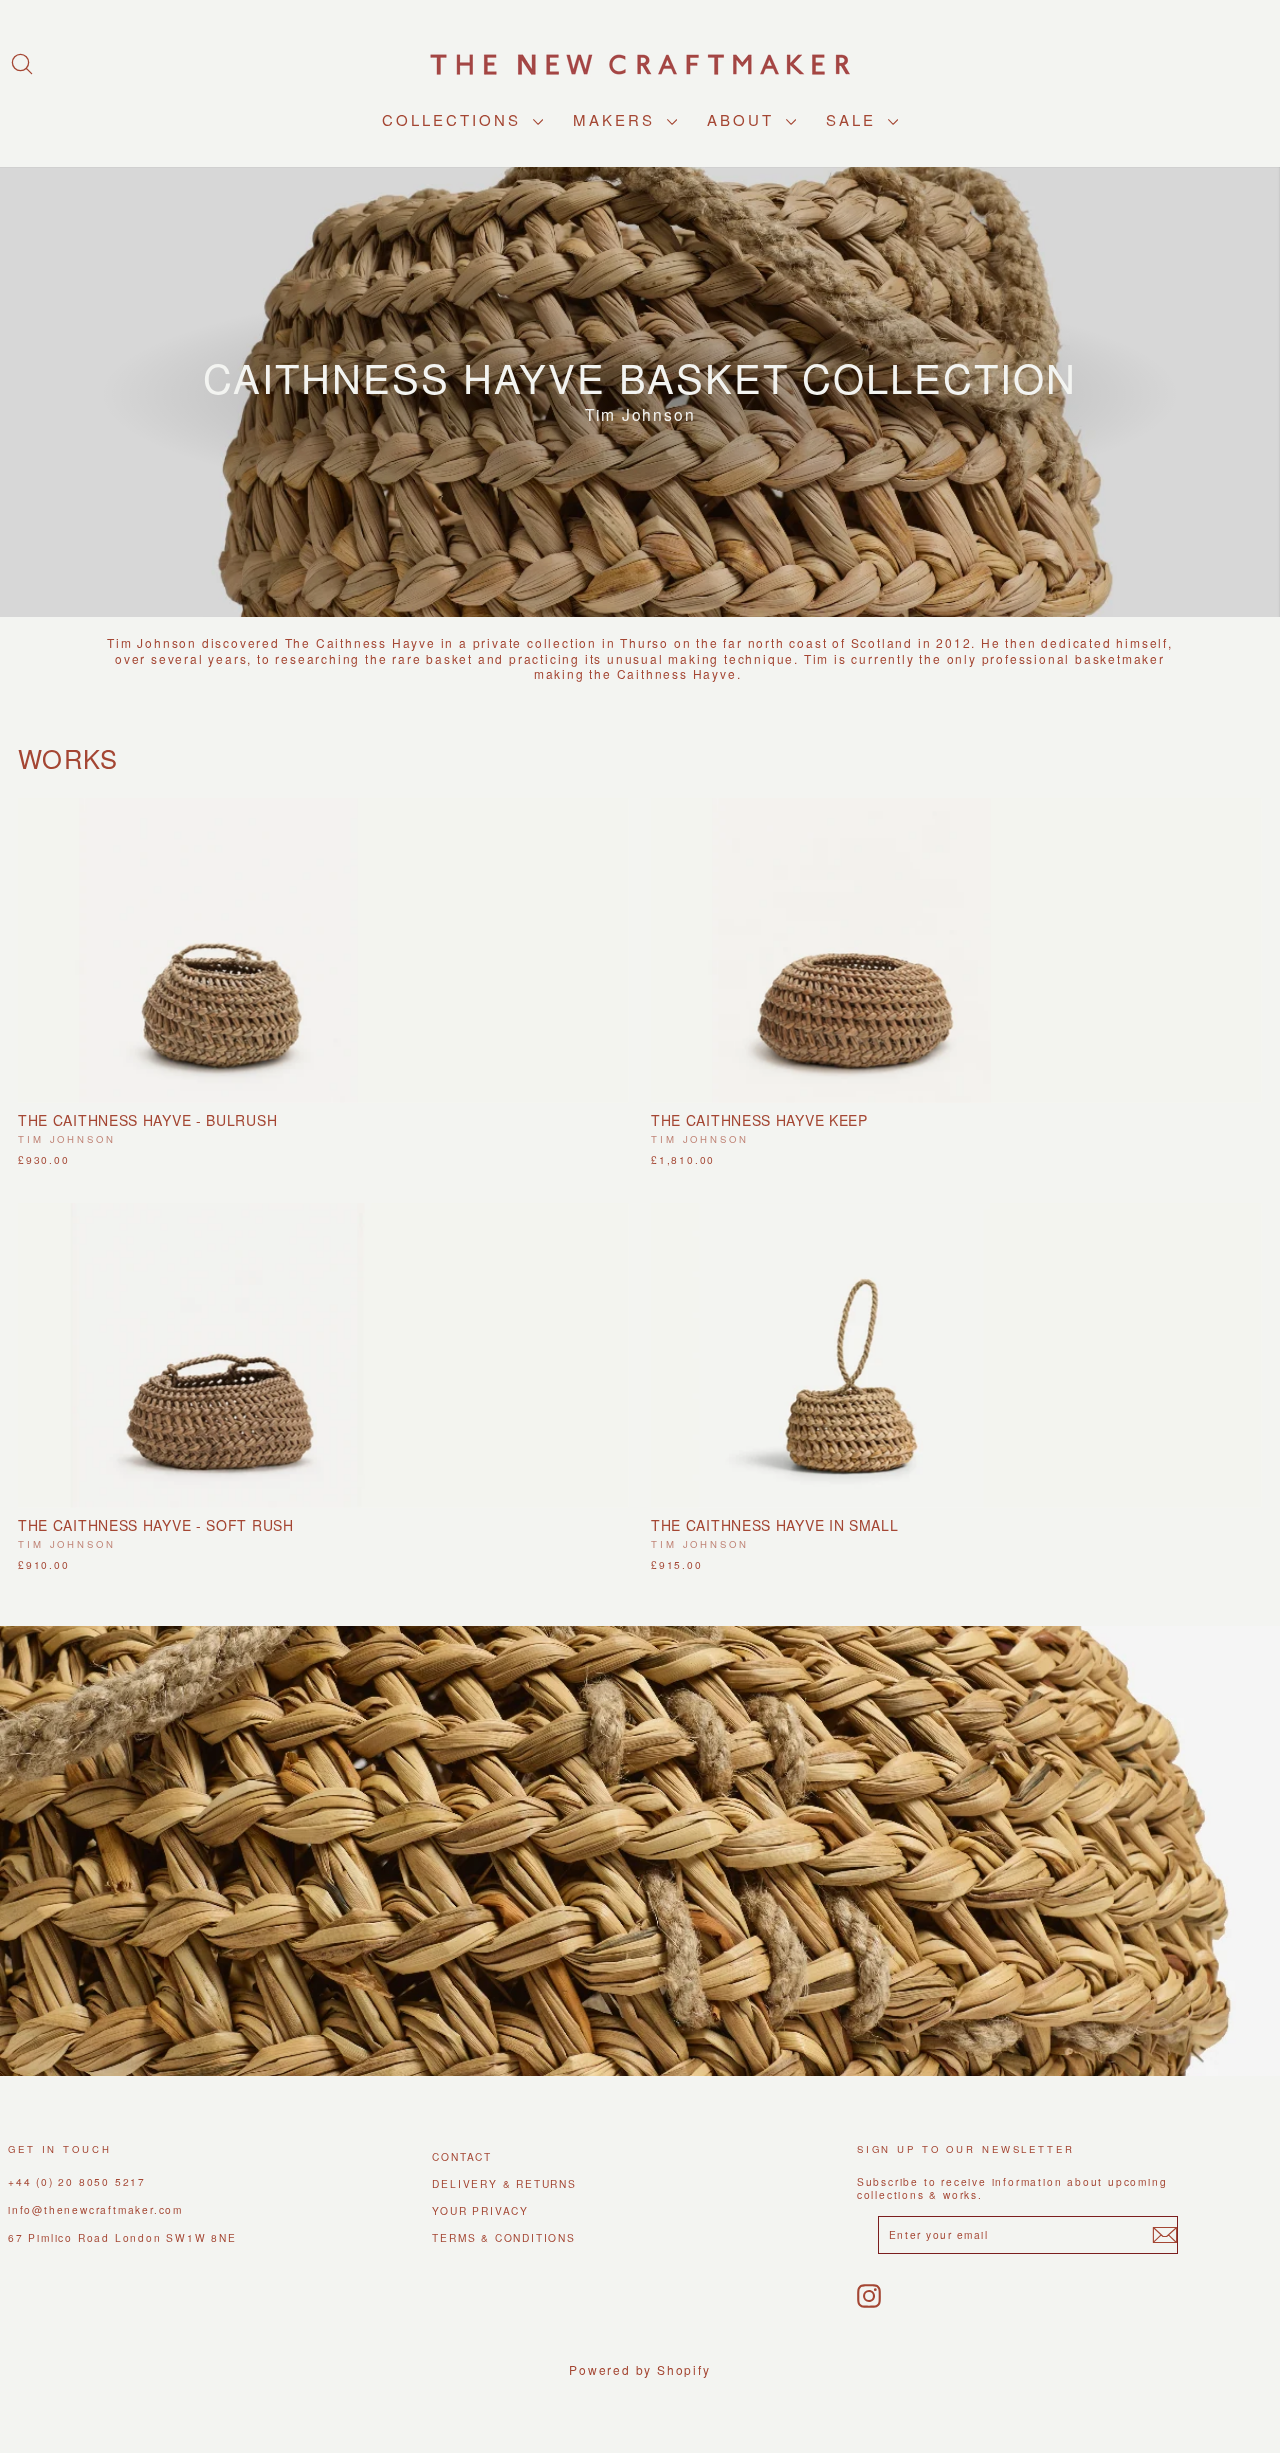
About (744, 119)
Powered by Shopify (639, 2369)
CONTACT (462, 2156)
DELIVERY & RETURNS (504, 2183)
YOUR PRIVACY (480, 2210)
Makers (617, 119)
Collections (455, 119)
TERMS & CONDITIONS (503, 2237)
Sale (854, 119)
